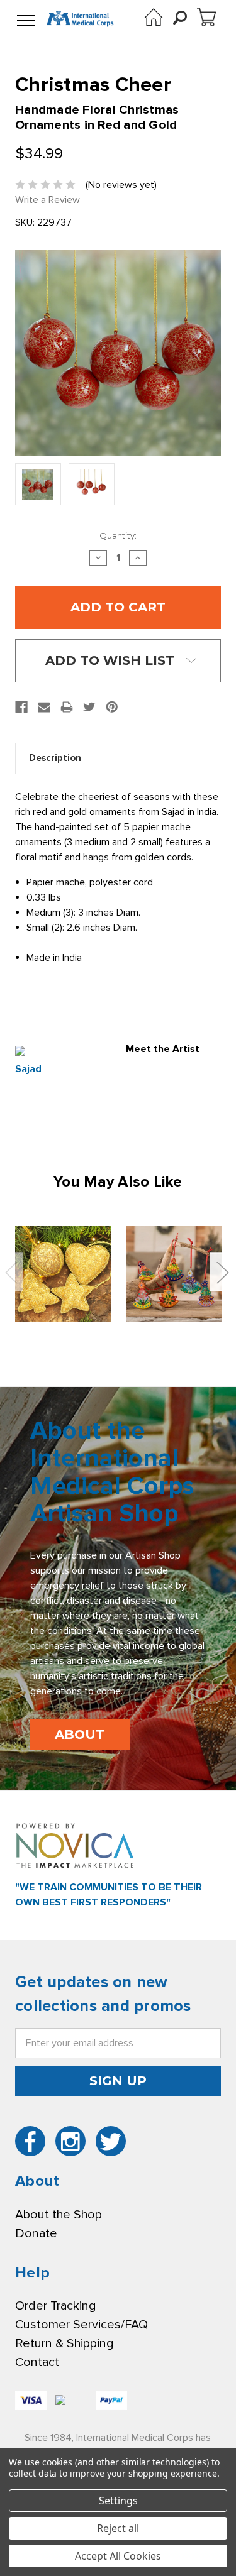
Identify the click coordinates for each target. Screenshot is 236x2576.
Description (55, 758)
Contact (37, 2362)
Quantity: (118, 535)
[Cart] (206, 17)
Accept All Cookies (118, 2556)
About (80, 1735)
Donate (36, 2233)
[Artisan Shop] (154, 17)
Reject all (118, 2528)
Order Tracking (55, 2306)
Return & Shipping (64, 2343)
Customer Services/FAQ (81, 2325)
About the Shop (59, 2215)
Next (222, 1272)
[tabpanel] (63, 1274)
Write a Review (48, 200)
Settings (118, 2501)
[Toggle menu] (26, 21)
